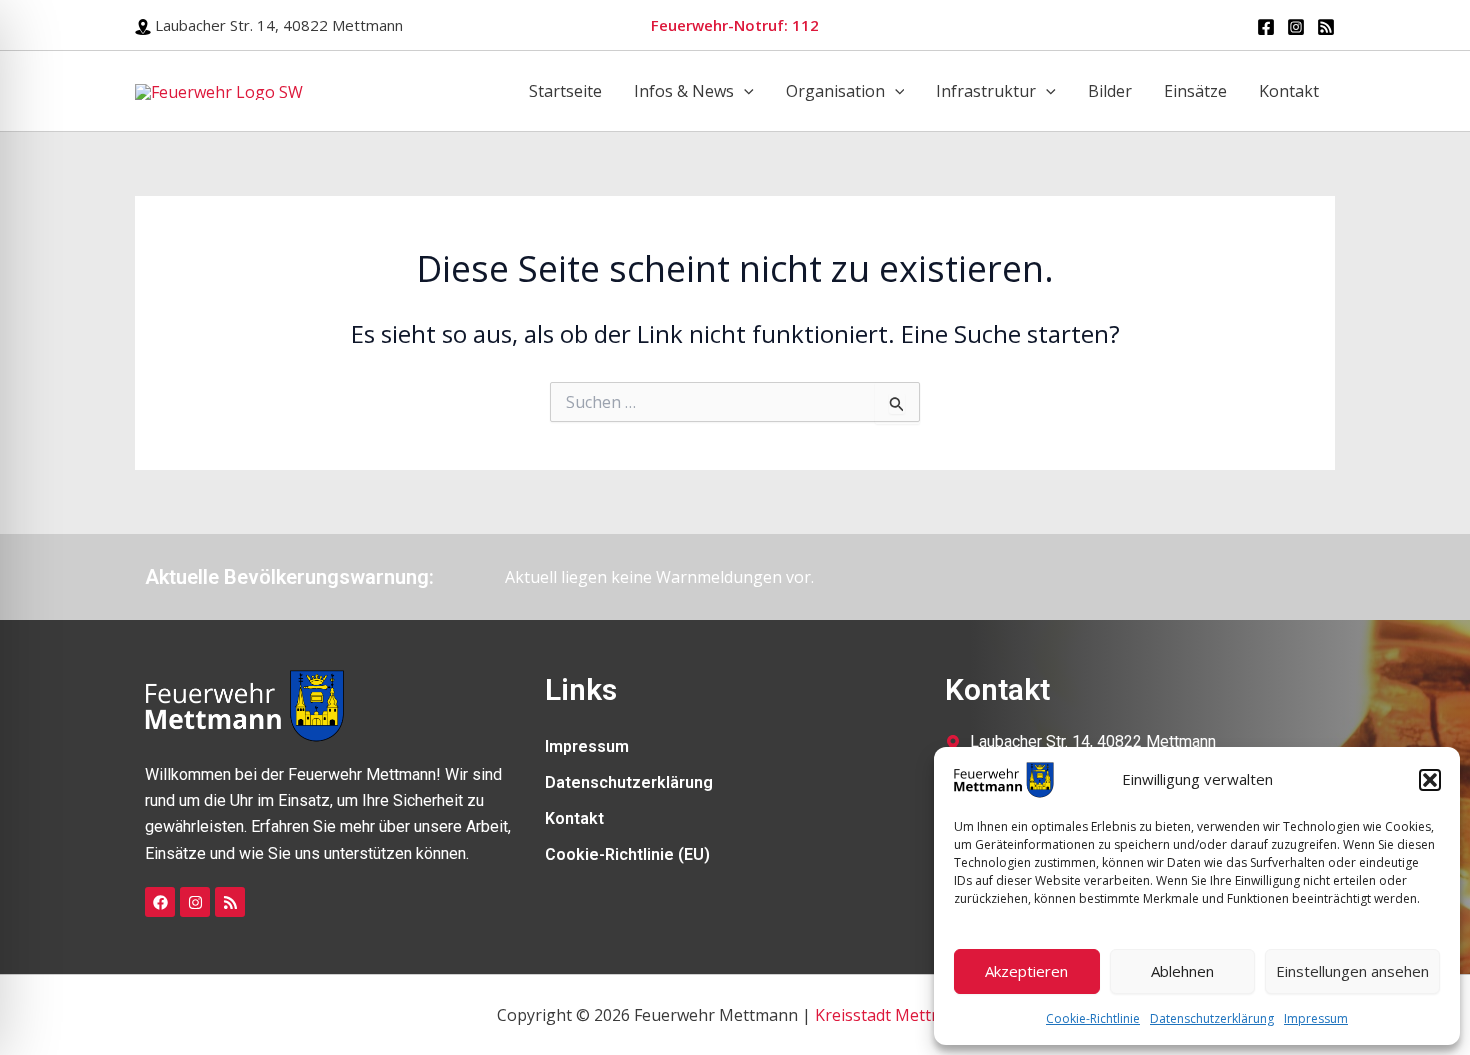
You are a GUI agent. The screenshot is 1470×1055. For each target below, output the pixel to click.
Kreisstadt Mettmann (894, 1015)
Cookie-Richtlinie (1093, 1018)
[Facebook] (1266, 27)
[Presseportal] (1326, 27)
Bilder (1110, 91)
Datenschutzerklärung (1212, 1018)
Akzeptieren (1026, 971)
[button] (1430, 780)
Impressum (1316, 1018)
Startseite (565, 91)
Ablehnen (1182, 971)
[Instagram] (1296, 27)
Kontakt (1289, 91)
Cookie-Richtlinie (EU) (627, 854)
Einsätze (1195, 91)
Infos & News (684, 91)
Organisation (835, 91)
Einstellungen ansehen (1352, 971)
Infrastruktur (986, 91)
